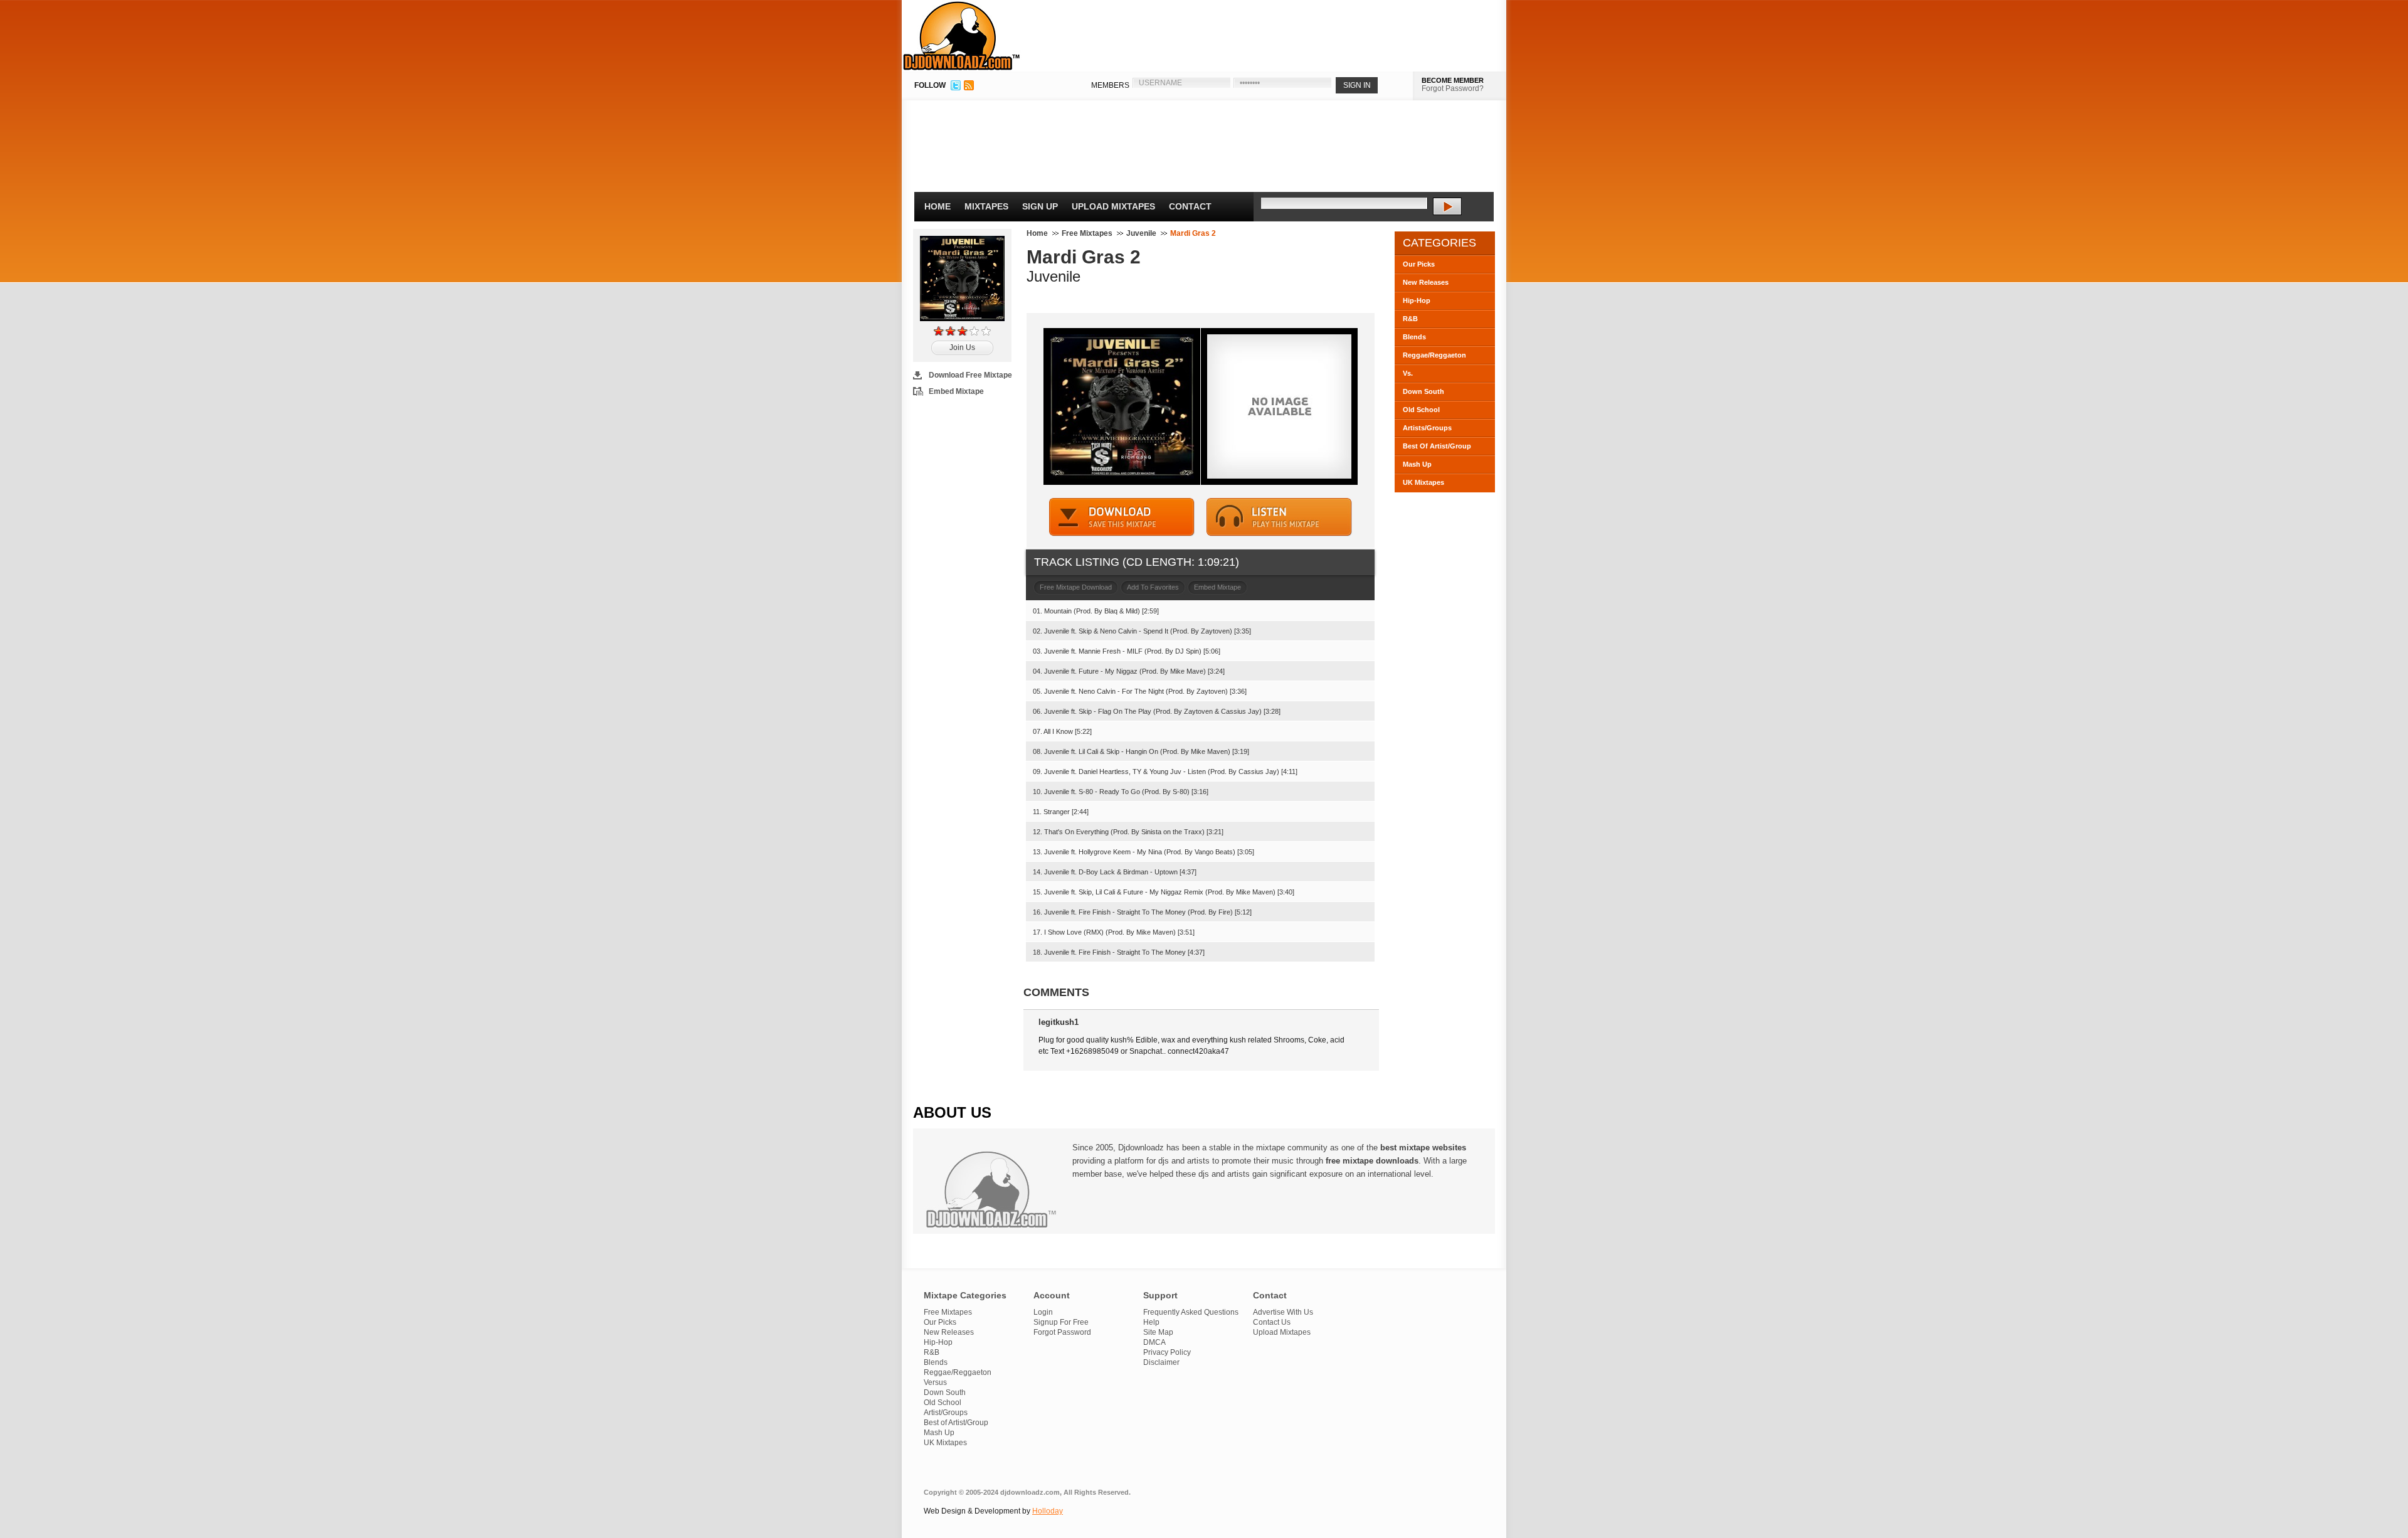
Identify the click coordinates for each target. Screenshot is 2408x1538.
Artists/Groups (1427, 428)
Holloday (1048, 1511)
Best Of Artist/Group (1437, 446)
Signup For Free (1061, 1322)
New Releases (1426, 282)
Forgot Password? (1453, 88)
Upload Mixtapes (1113, 206)
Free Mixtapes (1087, 233)
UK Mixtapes (1423, 482)
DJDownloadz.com (962, 36)
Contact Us (1272, 1322)
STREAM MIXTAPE (1279, 517)
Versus (935, 1382)
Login (1043, 1312)
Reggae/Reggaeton (1434, 355)
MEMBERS (1110, 85)
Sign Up (1040, 206)
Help (1151, 1322)
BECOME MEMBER (1453, 80)
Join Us (962, 347)
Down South (1423, 391)
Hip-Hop (1417, 300)
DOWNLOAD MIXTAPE (1122, 517)
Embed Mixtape (956, 391)
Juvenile (1141, 233)
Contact (1190, 206)
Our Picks (1419, 264)
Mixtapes (986, 206)
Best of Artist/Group (956, 1423)
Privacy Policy (1167, 1352)
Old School (1421, 410)
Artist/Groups (946, 1413)
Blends (1414, 337)
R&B (1410, 319)
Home (937, 206)
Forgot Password (1062, 1332)
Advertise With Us (1283, 1312)
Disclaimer (1161, 1362)
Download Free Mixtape (970, 375)
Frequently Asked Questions (1191, 1312)
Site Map (1158, 1332)
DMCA (1154, 1342)
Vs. (1408, 373)
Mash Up (1417, 464)
